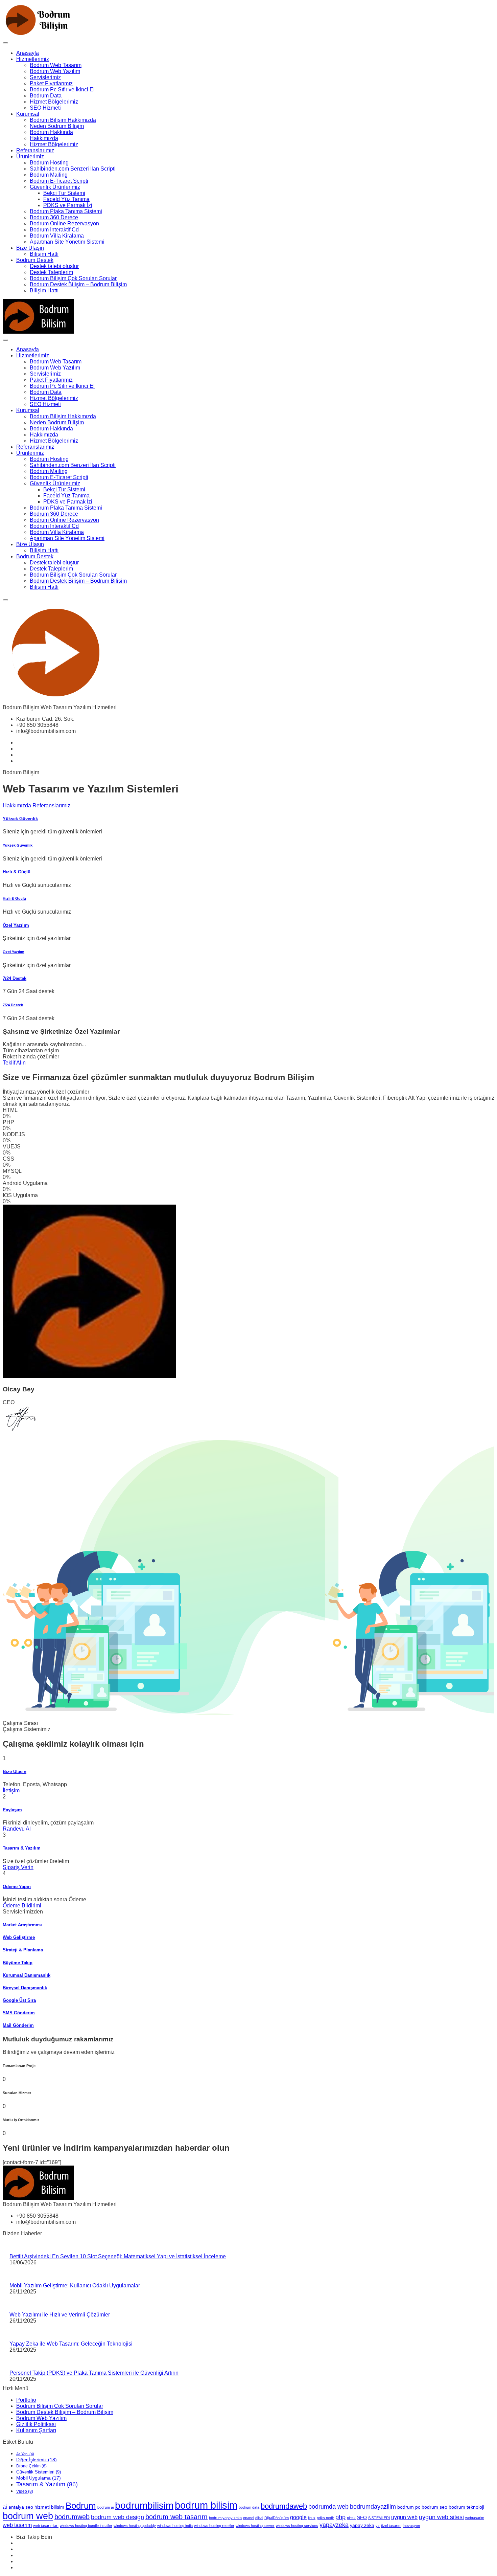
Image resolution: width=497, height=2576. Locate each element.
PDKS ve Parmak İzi (68, 205)
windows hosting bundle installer (86, 2526)
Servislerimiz (45, 77)
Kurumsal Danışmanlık (27, 1975)
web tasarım (17, 2525)
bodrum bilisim (206, 2505)
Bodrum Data (46, 96)
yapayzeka (334, 2525)
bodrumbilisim (144, 2505)
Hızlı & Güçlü (17, 872)
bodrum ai (105, 2507)
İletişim (11, 1790)
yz (378, 2526)
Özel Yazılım (16, 925)
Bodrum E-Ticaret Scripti (59, 181)
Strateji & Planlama (23, 1950)
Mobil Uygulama (39, 2478)
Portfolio (26, 2400)
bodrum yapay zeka (225, 2518)
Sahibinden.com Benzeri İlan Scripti (73, 169)
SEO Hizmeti (45, 108)
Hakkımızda (44, 138)
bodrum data (249, 2507)
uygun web (404, 2517)
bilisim (58, 2507)
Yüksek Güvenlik (20, 819)
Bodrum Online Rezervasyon (64, 223)
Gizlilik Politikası (36, 2424)
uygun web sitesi (441, 2517)
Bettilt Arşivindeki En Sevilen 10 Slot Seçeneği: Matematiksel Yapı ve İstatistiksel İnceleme (118, 2256)
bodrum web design (117, 2517)
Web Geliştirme (19, 1937)
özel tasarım (391, 2526)
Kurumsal (28, 114)
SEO (362, 2518)
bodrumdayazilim (373, 2507)
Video (25, 2491)
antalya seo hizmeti (29, 2507)
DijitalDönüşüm (277, 2518)
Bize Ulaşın (30, 248)
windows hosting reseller (214, 2526)
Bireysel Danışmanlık (25, 1988)
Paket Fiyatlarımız (51, 83)
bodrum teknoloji (466, 2507)
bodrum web (28, 2516)
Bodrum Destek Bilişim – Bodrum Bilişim (78, 284)
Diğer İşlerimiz (37, 2460)
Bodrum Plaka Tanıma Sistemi (66, 211)
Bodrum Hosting (49, 163)
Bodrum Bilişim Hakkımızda (63, 120)
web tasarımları (46, 2526)
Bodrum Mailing (49, 175)
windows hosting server (255, 2526)
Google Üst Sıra (19, 2000)
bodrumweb (72, 2517)
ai (5, 2507)
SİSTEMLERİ (379, 2518)
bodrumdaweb (284, 2506)
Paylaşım (12, 1810)
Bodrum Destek (35, 260)
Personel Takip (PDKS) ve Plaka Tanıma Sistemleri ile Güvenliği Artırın (94, 2373)
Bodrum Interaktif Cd (54, 230)
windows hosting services (297, 2526)
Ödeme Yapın (17, 1887)
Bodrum (81, 2506)
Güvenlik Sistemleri (39, 2472)
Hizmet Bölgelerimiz (54, 102)
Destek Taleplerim (51, 272)
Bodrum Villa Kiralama (57, 236)
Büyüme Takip (18, 1963)
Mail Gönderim (18, 2025)
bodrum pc (409, 2507)
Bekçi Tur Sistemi (64, 193)
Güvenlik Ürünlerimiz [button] (55, 187)
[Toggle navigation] (5, 43)
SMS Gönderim (19, 2013)
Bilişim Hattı (44, 254)
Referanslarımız (35, 150)
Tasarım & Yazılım (22, 1848)
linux (312, 2518)
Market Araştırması (22, 1925)
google (298, 2517)
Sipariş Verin (18, 1867)
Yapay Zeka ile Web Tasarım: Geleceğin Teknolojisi (71, 2344)
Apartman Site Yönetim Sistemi (67, 242)
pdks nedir (325, 2518)
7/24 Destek (15, 978)
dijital (259, 2518)
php (340, 2517)
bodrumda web (328, 2507)
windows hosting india (175, 2526)
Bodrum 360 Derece (54, 217)
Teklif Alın (14, 1063)
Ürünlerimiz (30, 156)
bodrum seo (434, 2507)
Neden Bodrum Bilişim (57, 126)
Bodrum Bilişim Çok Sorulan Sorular (73, 278)
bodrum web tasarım (176, 2517)
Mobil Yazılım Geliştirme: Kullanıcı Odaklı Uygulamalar (75, 2286)
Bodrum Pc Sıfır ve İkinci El (62, 89)
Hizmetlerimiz (33, 59)
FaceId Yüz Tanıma (66, 199)
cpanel (249, 2518)
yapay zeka (362, 2525)
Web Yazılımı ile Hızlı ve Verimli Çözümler (60, 2315)
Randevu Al (17, 1829)
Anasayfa (28, 53)
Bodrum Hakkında (51, 132)
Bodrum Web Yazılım (55, 71)
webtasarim (475, 2518)
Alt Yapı (25, 2454)
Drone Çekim (31, 2466)
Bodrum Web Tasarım (56, 65)
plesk (351, 2518)
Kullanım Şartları (36, 2430)
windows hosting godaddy (135, 2526)
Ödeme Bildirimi (22, 1906)
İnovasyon (411, 2526)
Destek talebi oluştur (54, 266)
